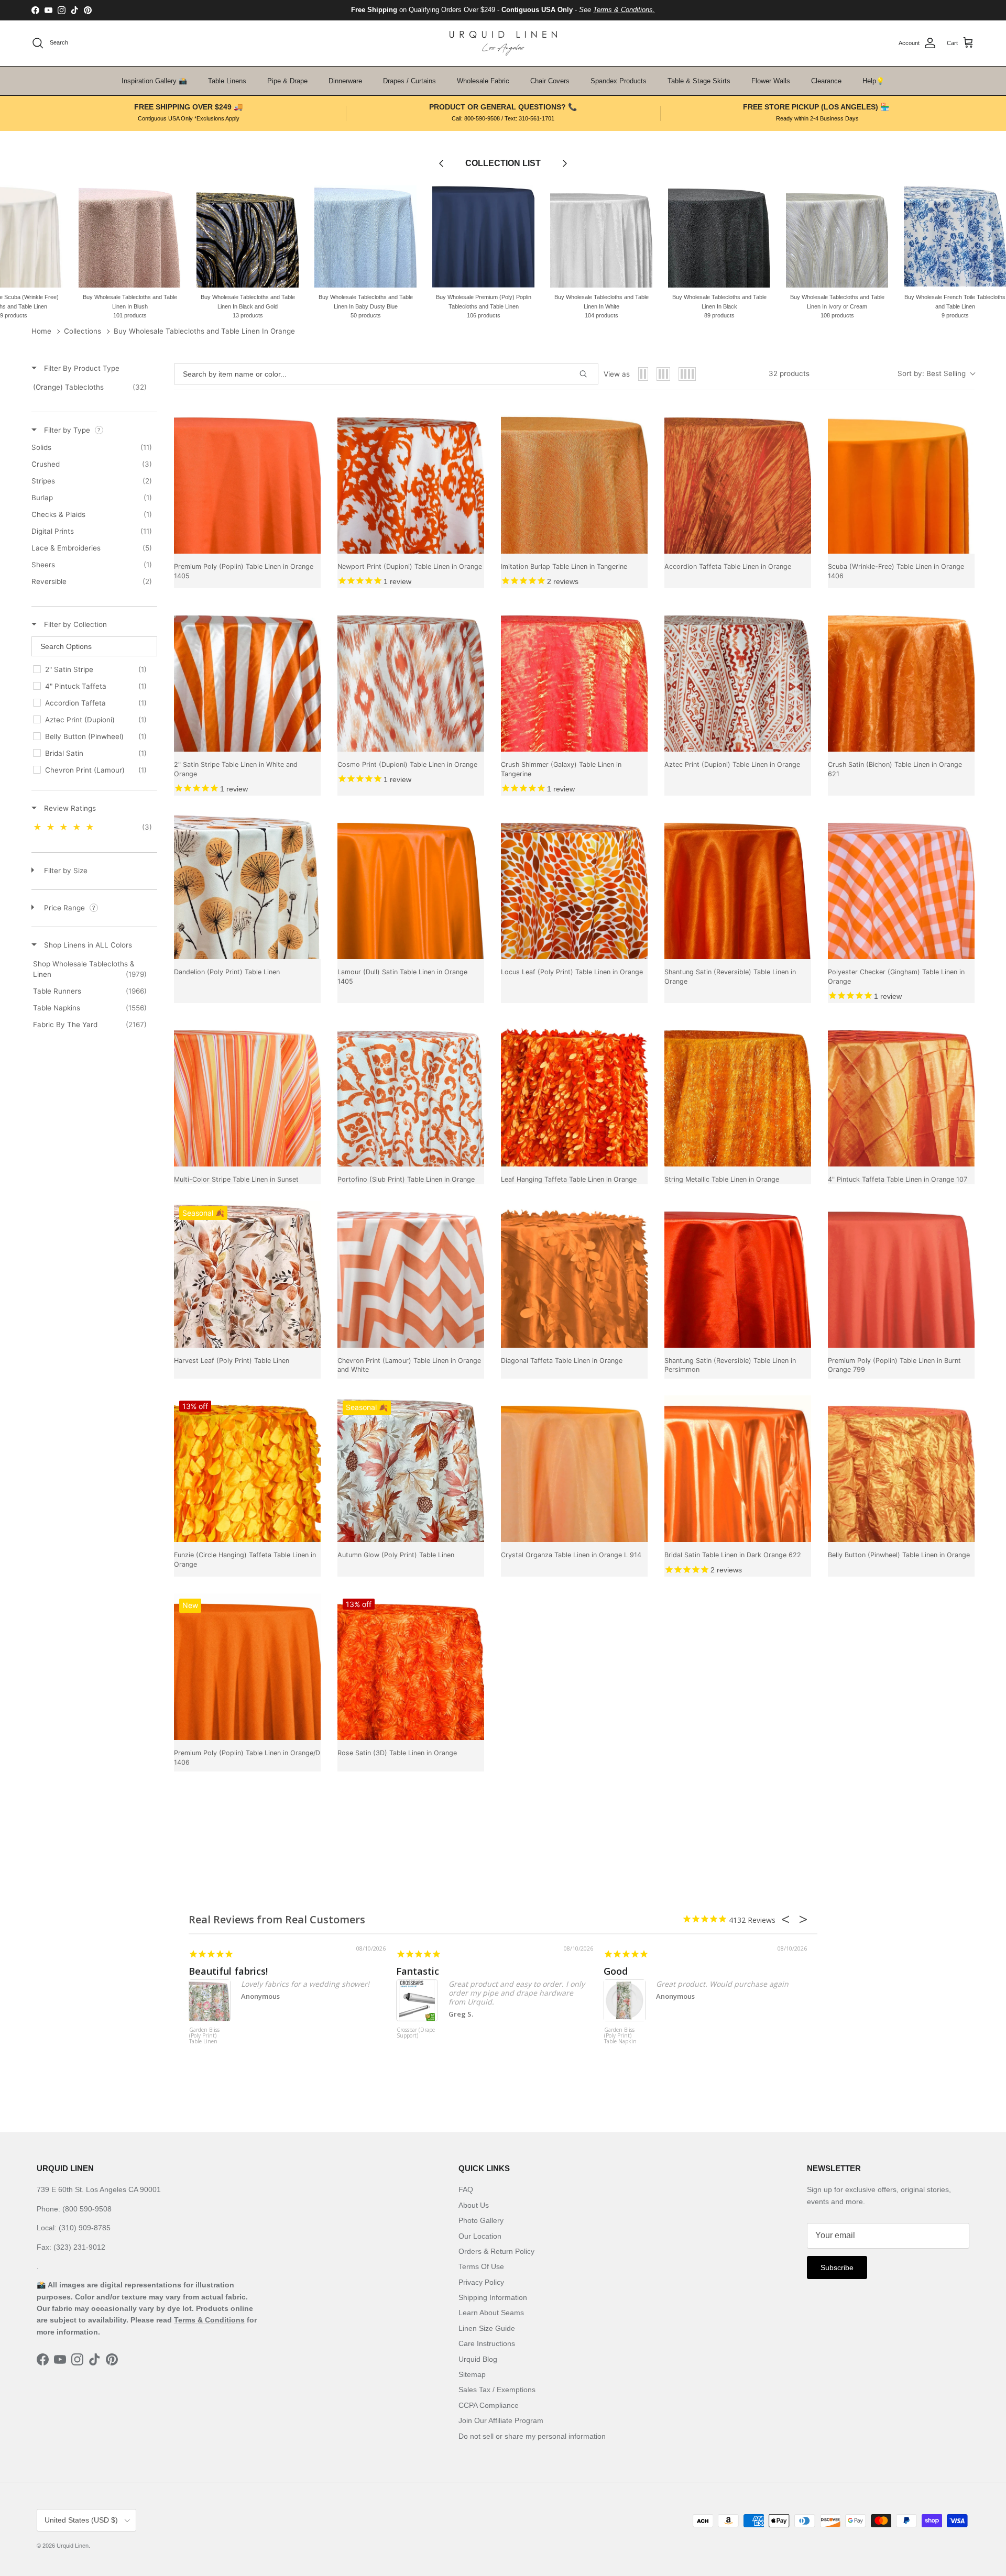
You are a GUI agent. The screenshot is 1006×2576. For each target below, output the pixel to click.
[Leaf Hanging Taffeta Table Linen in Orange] (574, 1093)
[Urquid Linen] (503, 43)
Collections (83, 331)
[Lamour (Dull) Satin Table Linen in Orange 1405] (411, 886)
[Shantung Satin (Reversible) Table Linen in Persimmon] (738, 1274)
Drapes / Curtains (409, 81)
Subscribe (837, 2267)
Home (41, 331)
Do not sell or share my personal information (532, 2436)
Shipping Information (493, 2297)
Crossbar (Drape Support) (416, 2033)
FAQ (466, 2189)
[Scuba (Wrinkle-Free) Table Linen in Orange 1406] (901, 480)
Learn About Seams (491, 2313)
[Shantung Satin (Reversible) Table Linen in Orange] (738, 886)
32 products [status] (789, 373)
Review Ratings (69, 808)
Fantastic (418, 1971)
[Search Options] (587, 374)
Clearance (826, 81)
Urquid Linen (73, 2546)
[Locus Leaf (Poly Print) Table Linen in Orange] (574, 886)
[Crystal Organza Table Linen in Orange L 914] (574, 1469)
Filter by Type (67, 430)
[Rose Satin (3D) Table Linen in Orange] (411, 1667)
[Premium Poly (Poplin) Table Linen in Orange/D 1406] (247, 1667)
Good (616, 1971)
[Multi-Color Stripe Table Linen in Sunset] (247, 1093)
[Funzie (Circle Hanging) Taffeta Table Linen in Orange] (247, 1469)
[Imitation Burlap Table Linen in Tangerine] (574, 480)
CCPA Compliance (489, 2405)
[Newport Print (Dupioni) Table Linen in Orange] (411, 480)
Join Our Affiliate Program (501, 2420)
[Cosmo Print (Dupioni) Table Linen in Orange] (411, 678)
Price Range (64, 908)
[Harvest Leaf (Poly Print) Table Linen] (247, 1274)
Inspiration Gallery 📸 (154, 81)
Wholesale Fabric (483, 81)
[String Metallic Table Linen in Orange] (738, 1093)
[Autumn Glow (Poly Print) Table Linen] (411, 1469)
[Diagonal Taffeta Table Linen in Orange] (574, 1274)
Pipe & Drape (287, 81)
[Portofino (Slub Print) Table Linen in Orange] (411, 1093)
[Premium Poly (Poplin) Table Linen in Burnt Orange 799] (901, 1274)
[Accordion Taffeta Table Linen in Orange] (738, 480)
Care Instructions (487, 2343)
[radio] (643, 374)
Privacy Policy (481, 2282)
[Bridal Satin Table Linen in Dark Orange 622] (738, 1469)
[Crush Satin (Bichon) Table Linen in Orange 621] (901, 678)
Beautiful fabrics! (228, 1971)
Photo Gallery (481, 2220)
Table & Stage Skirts (699, 81)
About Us (474, 2205)
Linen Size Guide (487, 2328)
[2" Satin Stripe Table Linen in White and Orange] (247, 678)
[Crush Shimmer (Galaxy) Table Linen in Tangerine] (574, 678)
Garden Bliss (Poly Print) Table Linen (204, 2036)
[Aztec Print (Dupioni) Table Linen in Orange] (738, 678)
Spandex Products (619, 81)
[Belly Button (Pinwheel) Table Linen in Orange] (901, 1469)
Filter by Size (65, 871)
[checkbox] (92, 387)
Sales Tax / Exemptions (497, 2390)
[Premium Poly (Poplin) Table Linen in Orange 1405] (247, 480)
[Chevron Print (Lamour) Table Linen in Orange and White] (411, 1274)
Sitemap (472, 2374)
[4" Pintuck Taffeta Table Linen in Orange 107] (901, 1093)
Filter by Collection (74, 624)
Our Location (480, 2236)
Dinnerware (345, 81)
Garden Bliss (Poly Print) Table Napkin (620, 2036)
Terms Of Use (481, 2266)
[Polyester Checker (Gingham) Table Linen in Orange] (901, 886)
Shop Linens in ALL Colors (87, 945)
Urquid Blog (478, 2359)
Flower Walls (771, 81)
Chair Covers (550, 81)
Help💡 (873, 81)
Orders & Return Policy (496, 2251)
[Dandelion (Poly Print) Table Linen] (247, 886)
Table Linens (227, 81)
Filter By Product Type (81, 368)
